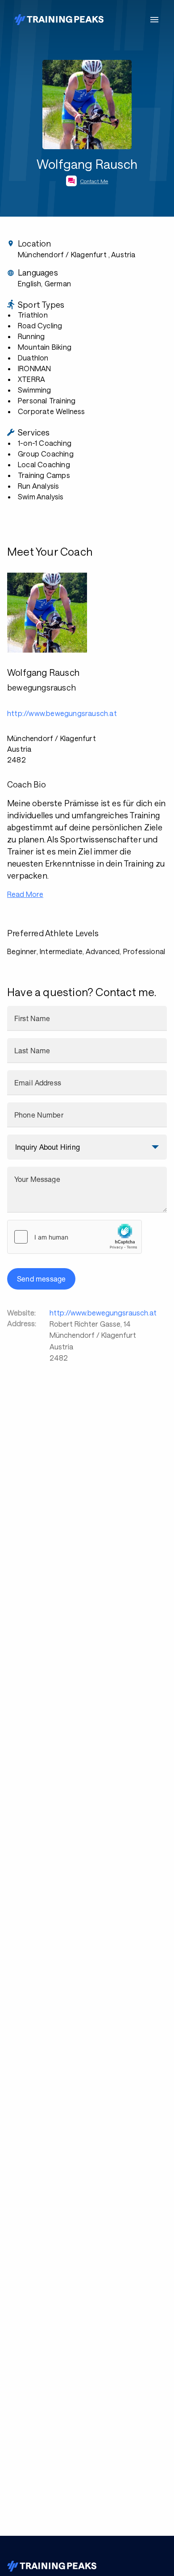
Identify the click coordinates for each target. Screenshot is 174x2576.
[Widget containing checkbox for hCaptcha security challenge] (75, 1237)
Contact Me (94, 181)
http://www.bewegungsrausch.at (103, 1313)
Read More (25, 894)
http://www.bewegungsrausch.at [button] (62, 713)
